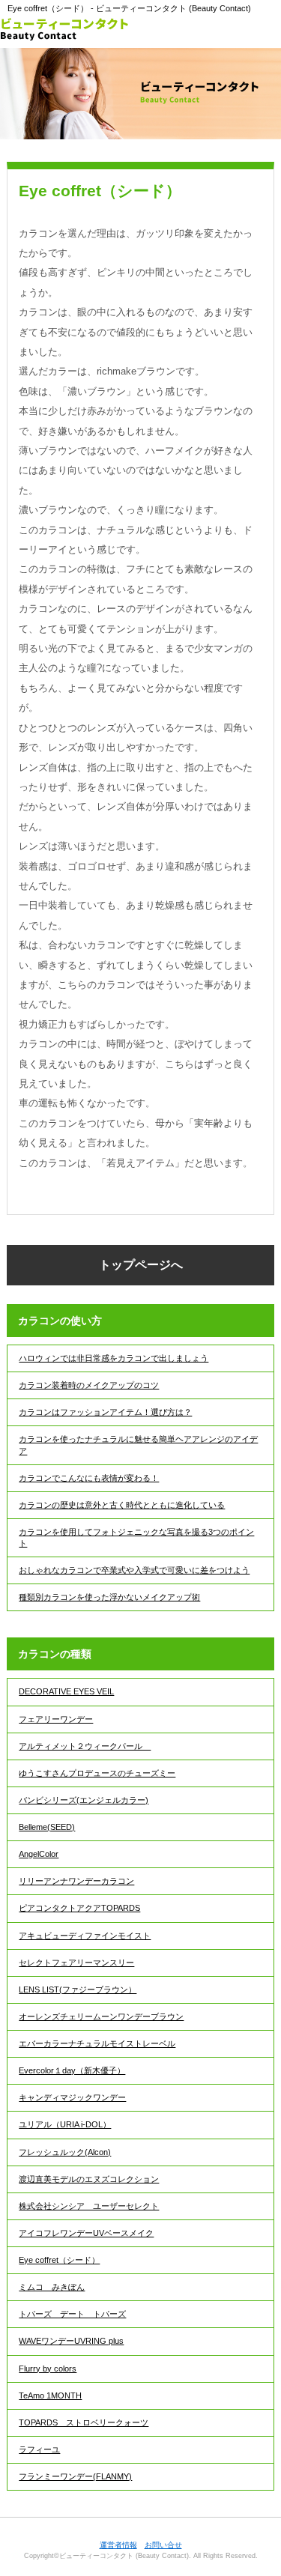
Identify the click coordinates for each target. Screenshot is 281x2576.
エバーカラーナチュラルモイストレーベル (97, 2043)
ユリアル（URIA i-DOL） (65, 2124)
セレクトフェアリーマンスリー (76, 1963)
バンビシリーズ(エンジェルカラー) (84, 1800)
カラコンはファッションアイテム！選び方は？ (105, 1412)
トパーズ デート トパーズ (72, 2314)
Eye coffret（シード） (59, 2260)
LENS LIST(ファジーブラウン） (78, 1989)
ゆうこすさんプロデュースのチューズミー (97, 1773)
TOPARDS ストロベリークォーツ (84, 2422)
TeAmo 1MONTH (50, 2395)
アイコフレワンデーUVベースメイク (86, 2233)
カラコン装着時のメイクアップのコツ (89, 1385)
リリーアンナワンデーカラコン (76, 1881)
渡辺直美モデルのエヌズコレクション (89, 2179)
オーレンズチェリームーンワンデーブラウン (101, 2016)
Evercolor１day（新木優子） (72, 2070)
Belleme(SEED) (47, 1827)
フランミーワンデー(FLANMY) (75, 2476)
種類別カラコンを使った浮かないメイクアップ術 (109, 1597)
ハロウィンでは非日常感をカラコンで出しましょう (114, 1358)
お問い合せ (163, 2545)
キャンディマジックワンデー (72, 2097)
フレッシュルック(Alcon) (65, 2152)
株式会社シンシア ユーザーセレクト (89, 2206)
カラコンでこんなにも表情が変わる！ (89, 1478)
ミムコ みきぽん (52, 2287)
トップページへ (141, 1265)
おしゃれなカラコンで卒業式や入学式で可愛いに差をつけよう (134, 1570)
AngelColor (39, 1854)
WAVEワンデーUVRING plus (71, 2341)
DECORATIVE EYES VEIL (66, 1691)
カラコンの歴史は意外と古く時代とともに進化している (122, 1505)
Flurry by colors (48, 2369)
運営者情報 (118, 2545)
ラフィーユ (39, 2449)
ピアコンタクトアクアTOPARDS (79, 1908)
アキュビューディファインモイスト (85, 1936)
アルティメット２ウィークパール (85, 1746)
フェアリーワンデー (56, 1719)
